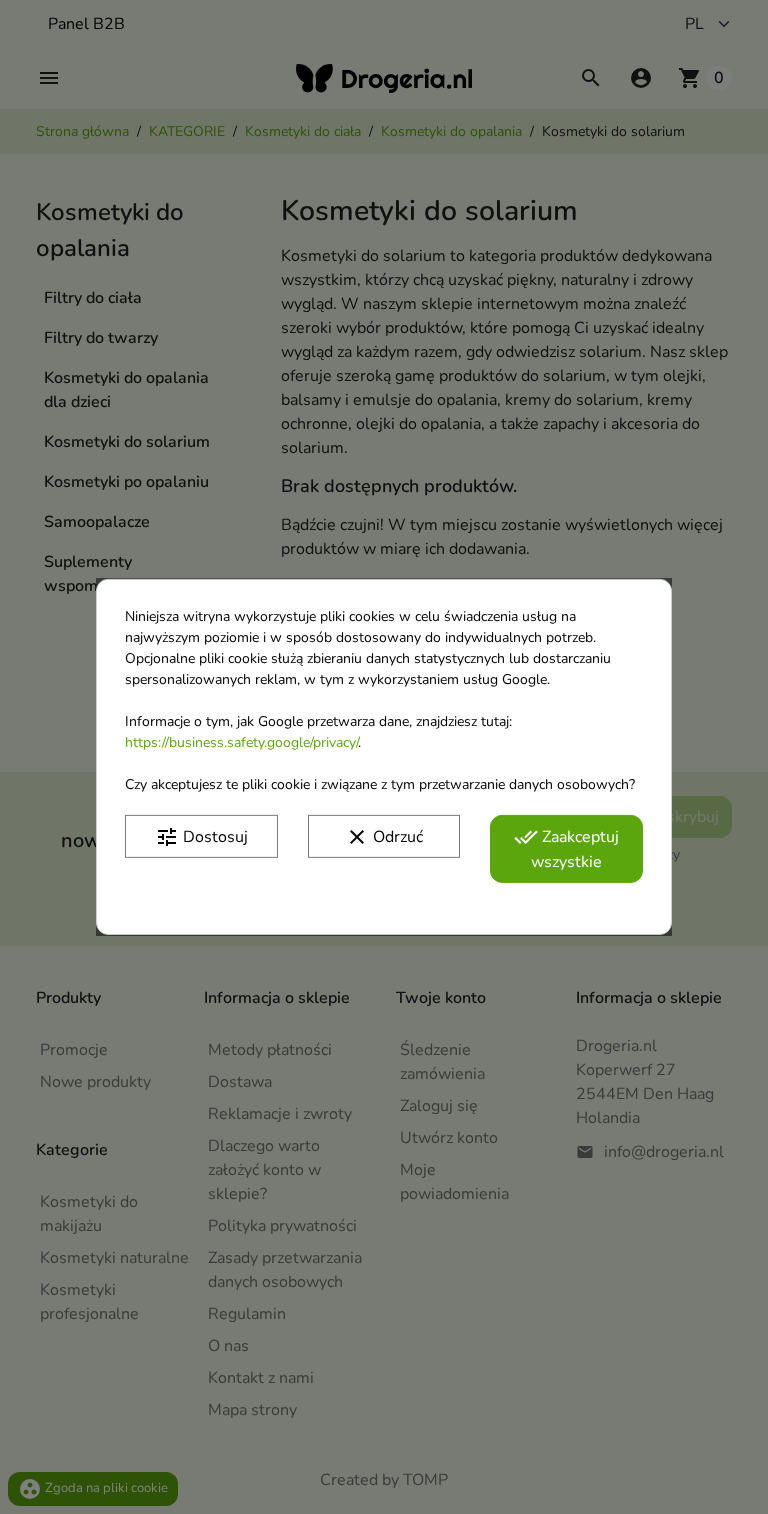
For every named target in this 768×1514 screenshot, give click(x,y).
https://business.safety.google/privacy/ (241, 742)
